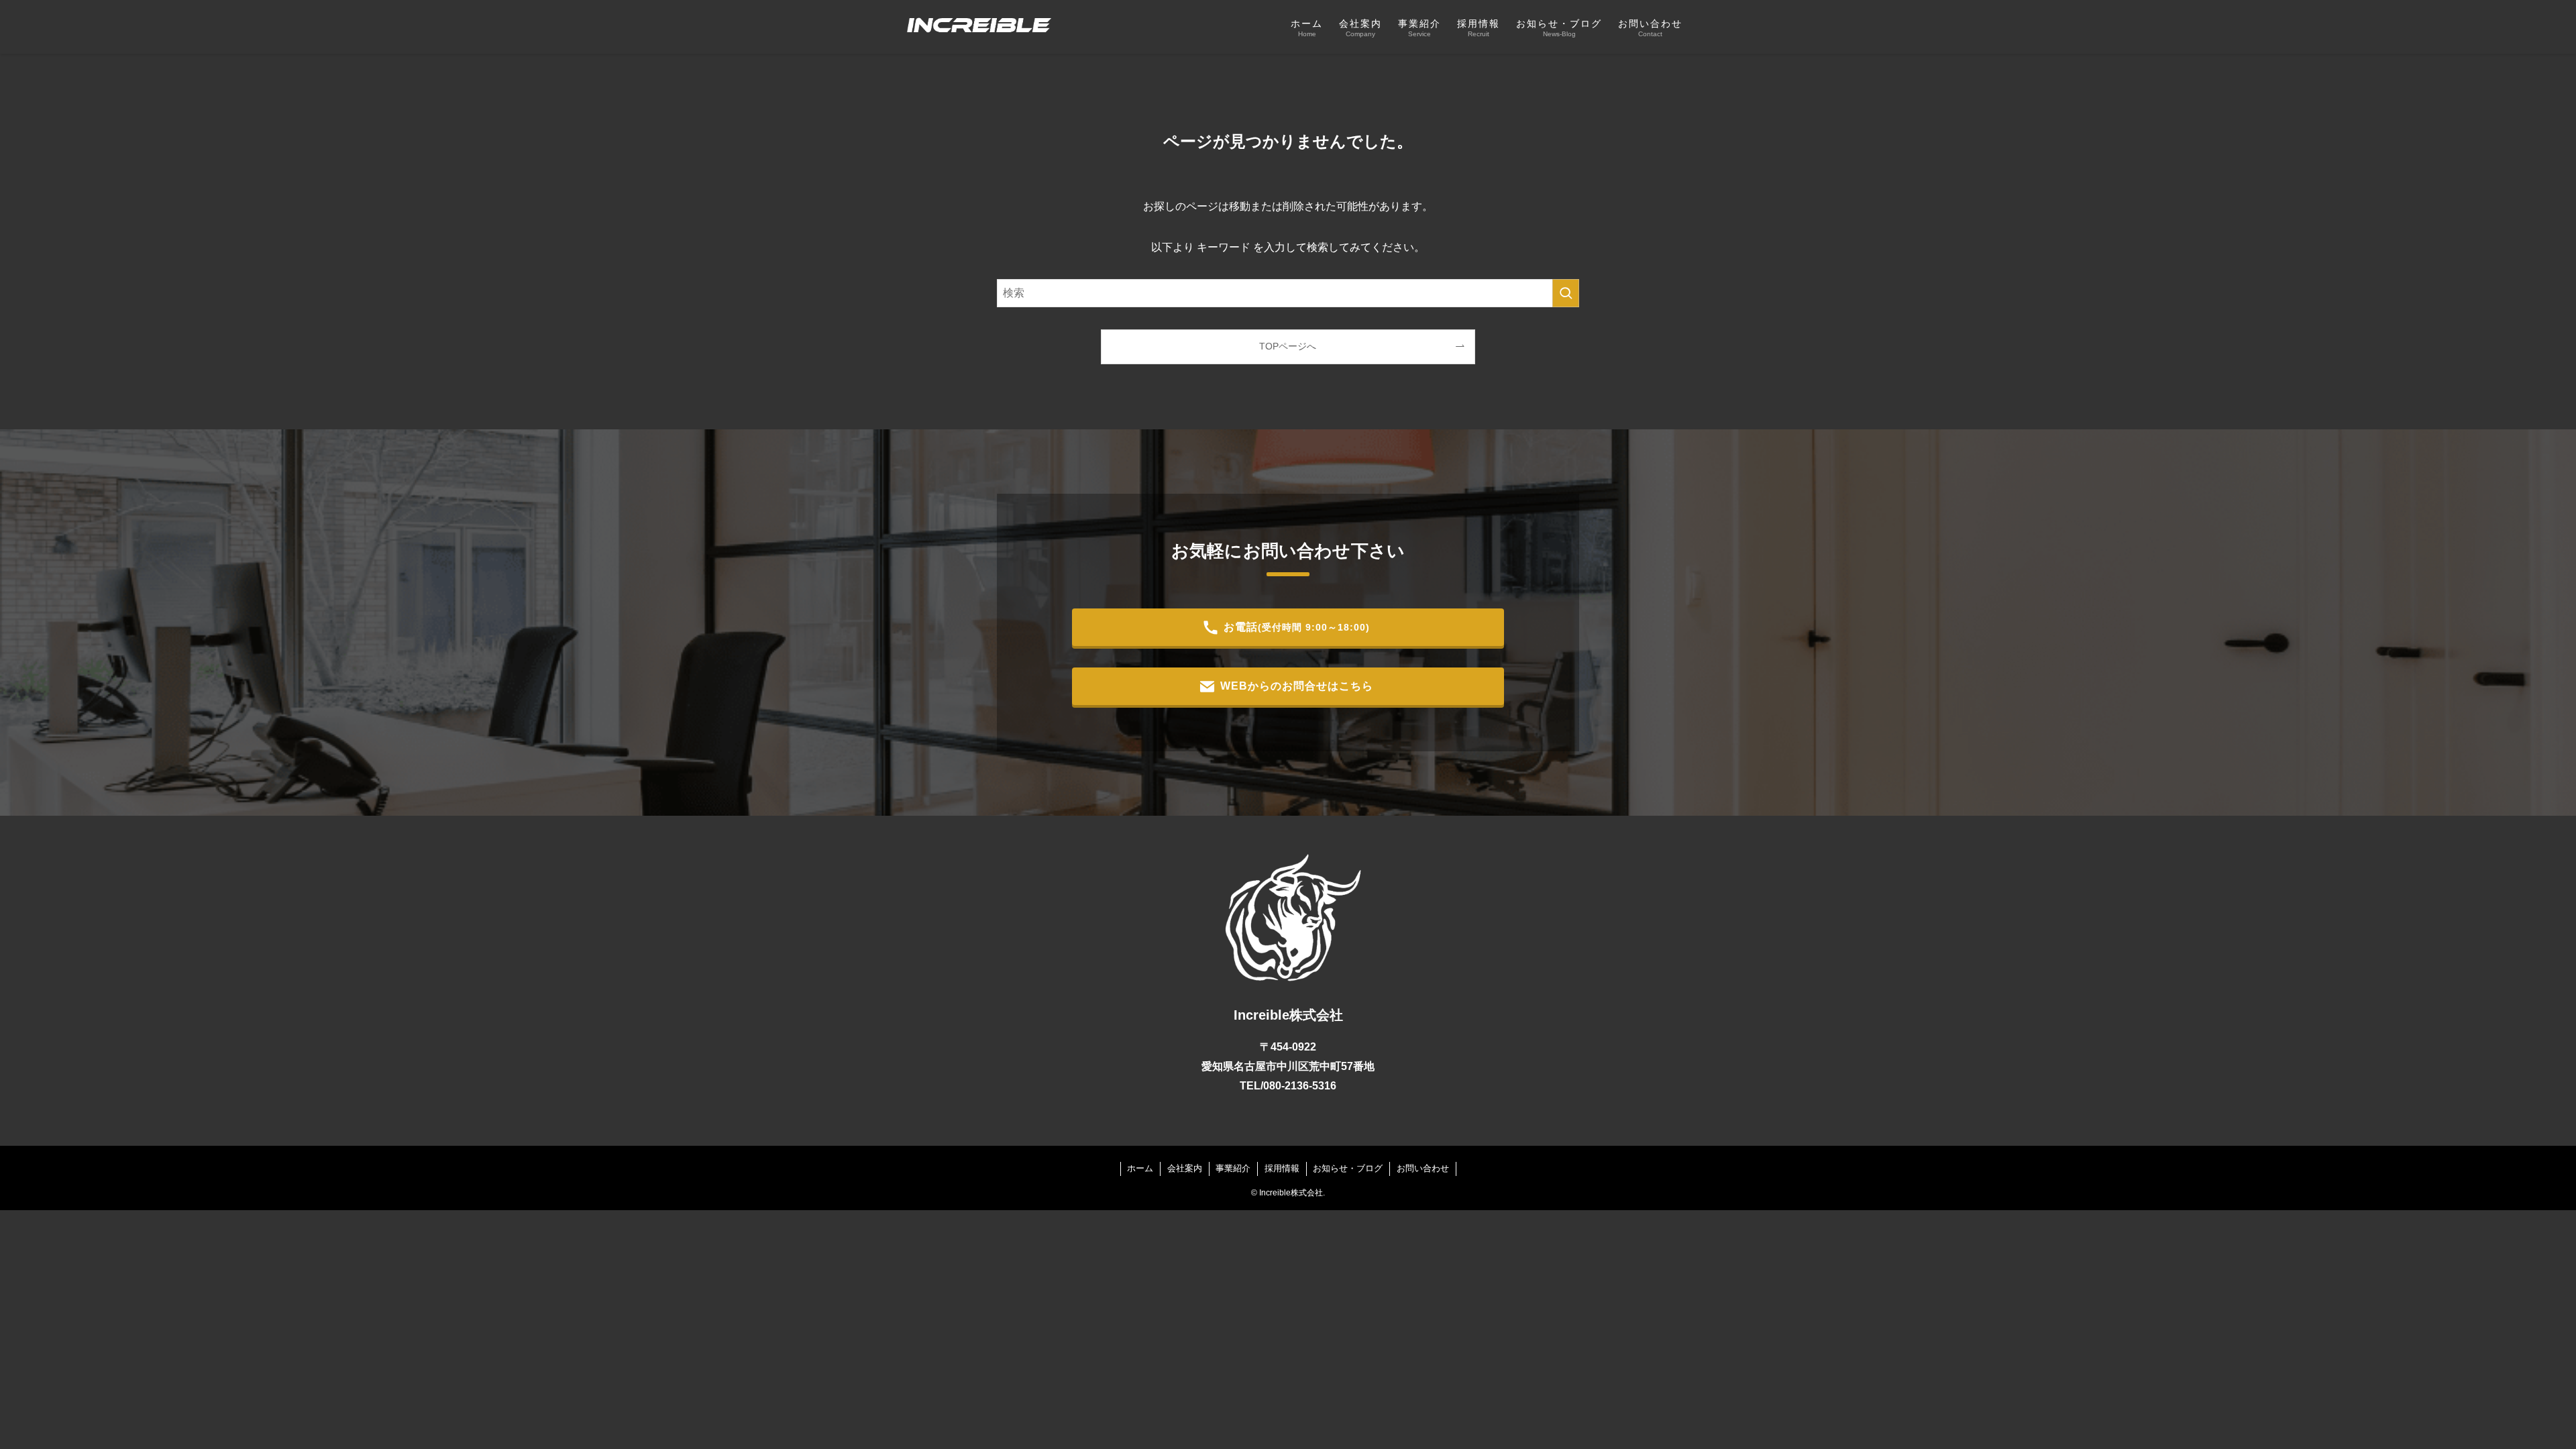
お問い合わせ (1423, 1168)
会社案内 (1185, 1168)
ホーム (1140, 1168)
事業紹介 (1233, 1168)
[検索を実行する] (1566, 293)
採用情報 (1282, 1168)
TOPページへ (1288, 346)
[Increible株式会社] (975, 27)
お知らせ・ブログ (1348, 1168)
